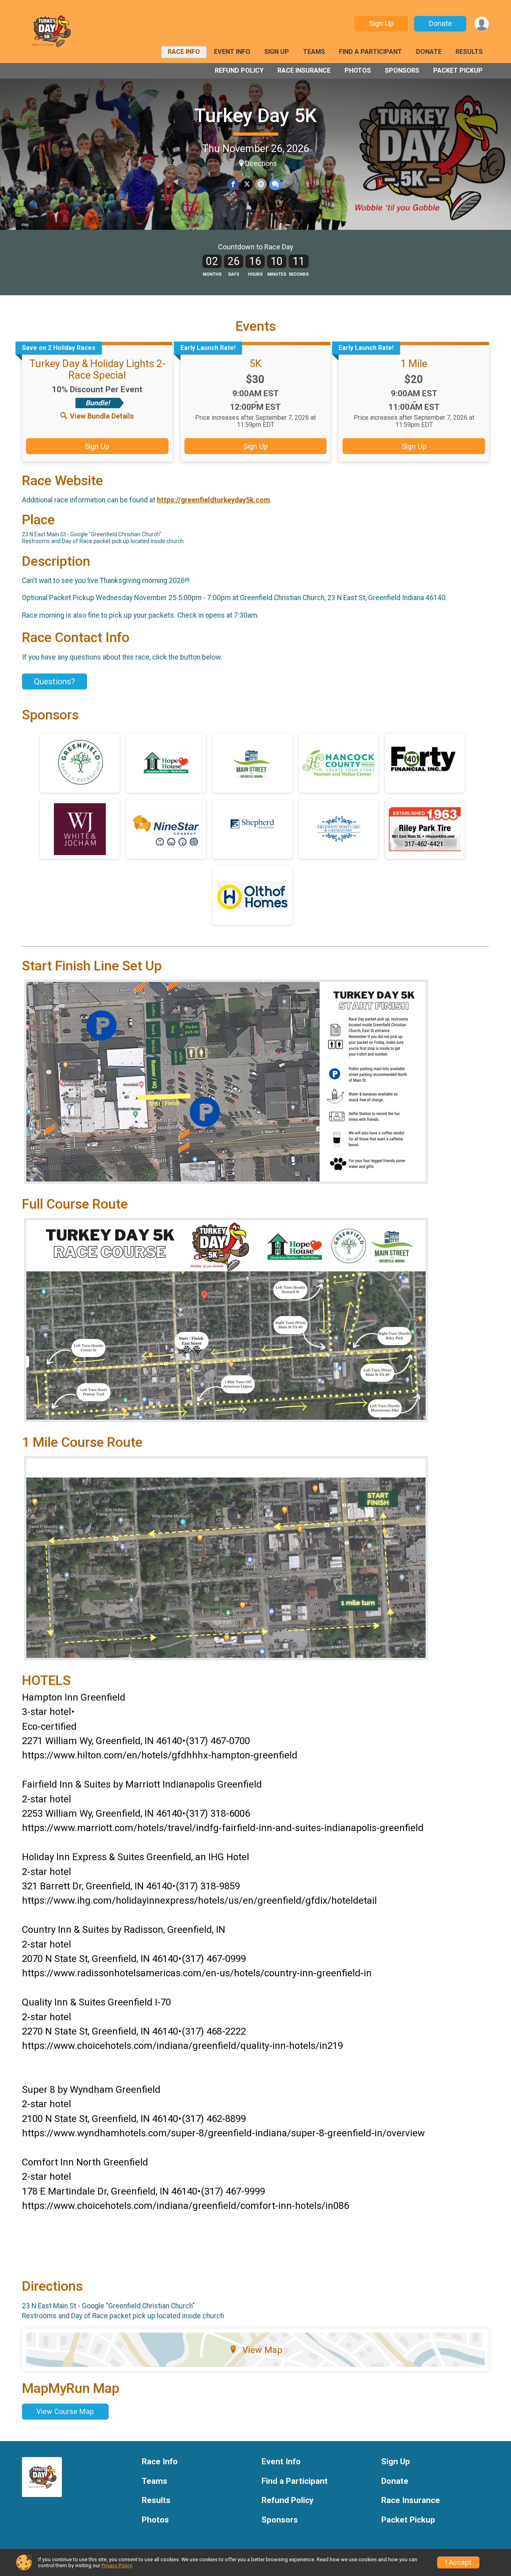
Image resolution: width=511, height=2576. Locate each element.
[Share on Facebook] (233, 184)
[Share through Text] (275, 184)
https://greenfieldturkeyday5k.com (213, 500)
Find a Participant (370, 52)
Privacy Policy (117, 2565)
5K (255, 363)
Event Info (232, 52)
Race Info (184, 52)
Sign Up (381, 23)
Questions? (54, 682)
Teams (314, 52)
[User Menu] (482, 24)
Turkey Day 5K (255, 116)
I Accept (458, 2562)
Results (469, 52)
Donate (440, 23)
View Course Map (65, 2411)
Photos (358, 70)
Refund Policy (239, 70)
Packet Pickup (458, 70)
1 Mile (414, 363)
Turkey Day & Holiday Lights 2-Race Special (97, 369)
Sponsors (402, 70)
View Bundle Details (102, 416)
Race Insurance (304, 70)
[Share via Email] (261, 184)
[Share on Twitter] (247, 184)
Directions (261, 164)
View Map (262, 2350)
